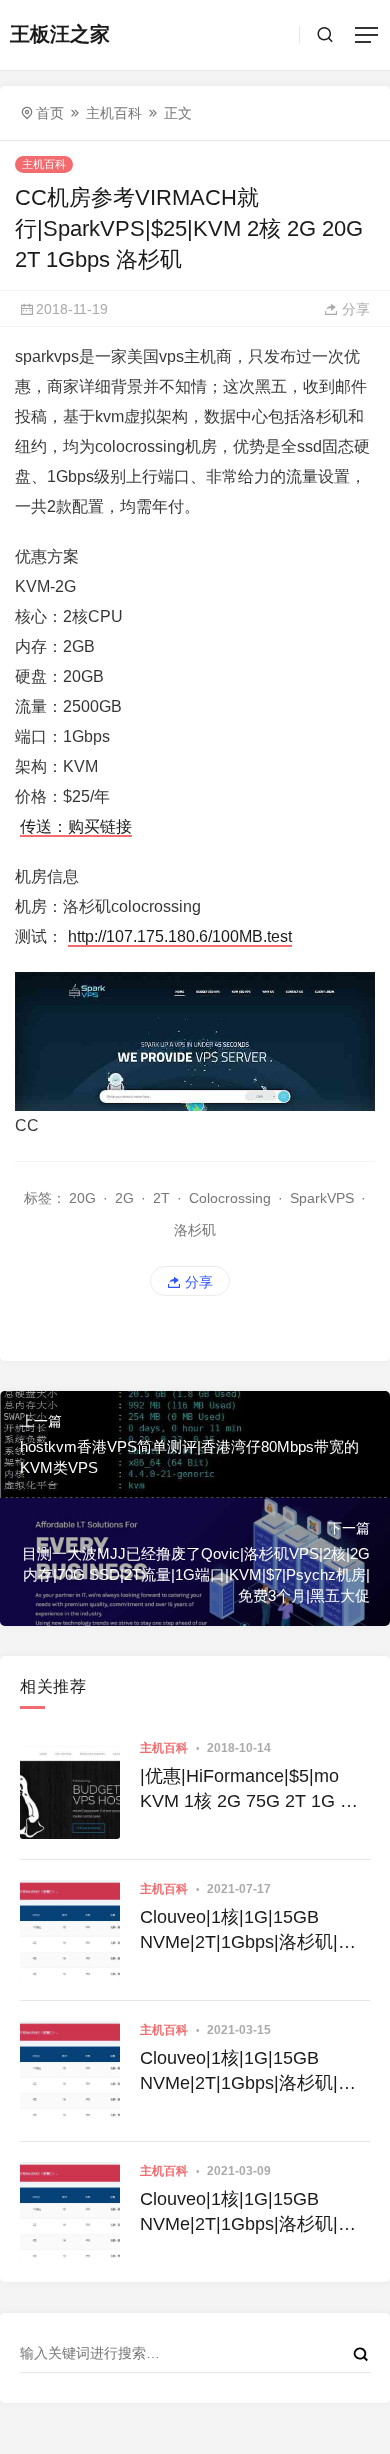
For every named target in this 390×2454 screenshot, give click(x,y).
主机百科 (114, 113)
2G (124, 1198)
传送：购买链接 (76, 826)
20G (82, 1198)
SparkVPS (322, 1198)
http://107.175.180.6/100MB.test (180, 936)
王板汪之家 (60, 34)
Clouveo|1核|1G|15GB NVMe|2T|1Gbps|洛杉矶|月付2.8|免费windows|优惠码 (248, 1931)
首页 (50, 113)
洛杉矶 (195, 1230)
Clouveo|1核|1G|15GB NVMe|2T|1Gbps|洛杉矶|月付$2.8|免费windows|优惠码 (251, 2072)
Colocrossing (230, 1198)
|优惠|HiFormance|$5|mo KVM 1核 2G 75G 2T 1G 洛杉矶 (249, 1790)
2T (161, 1198)
